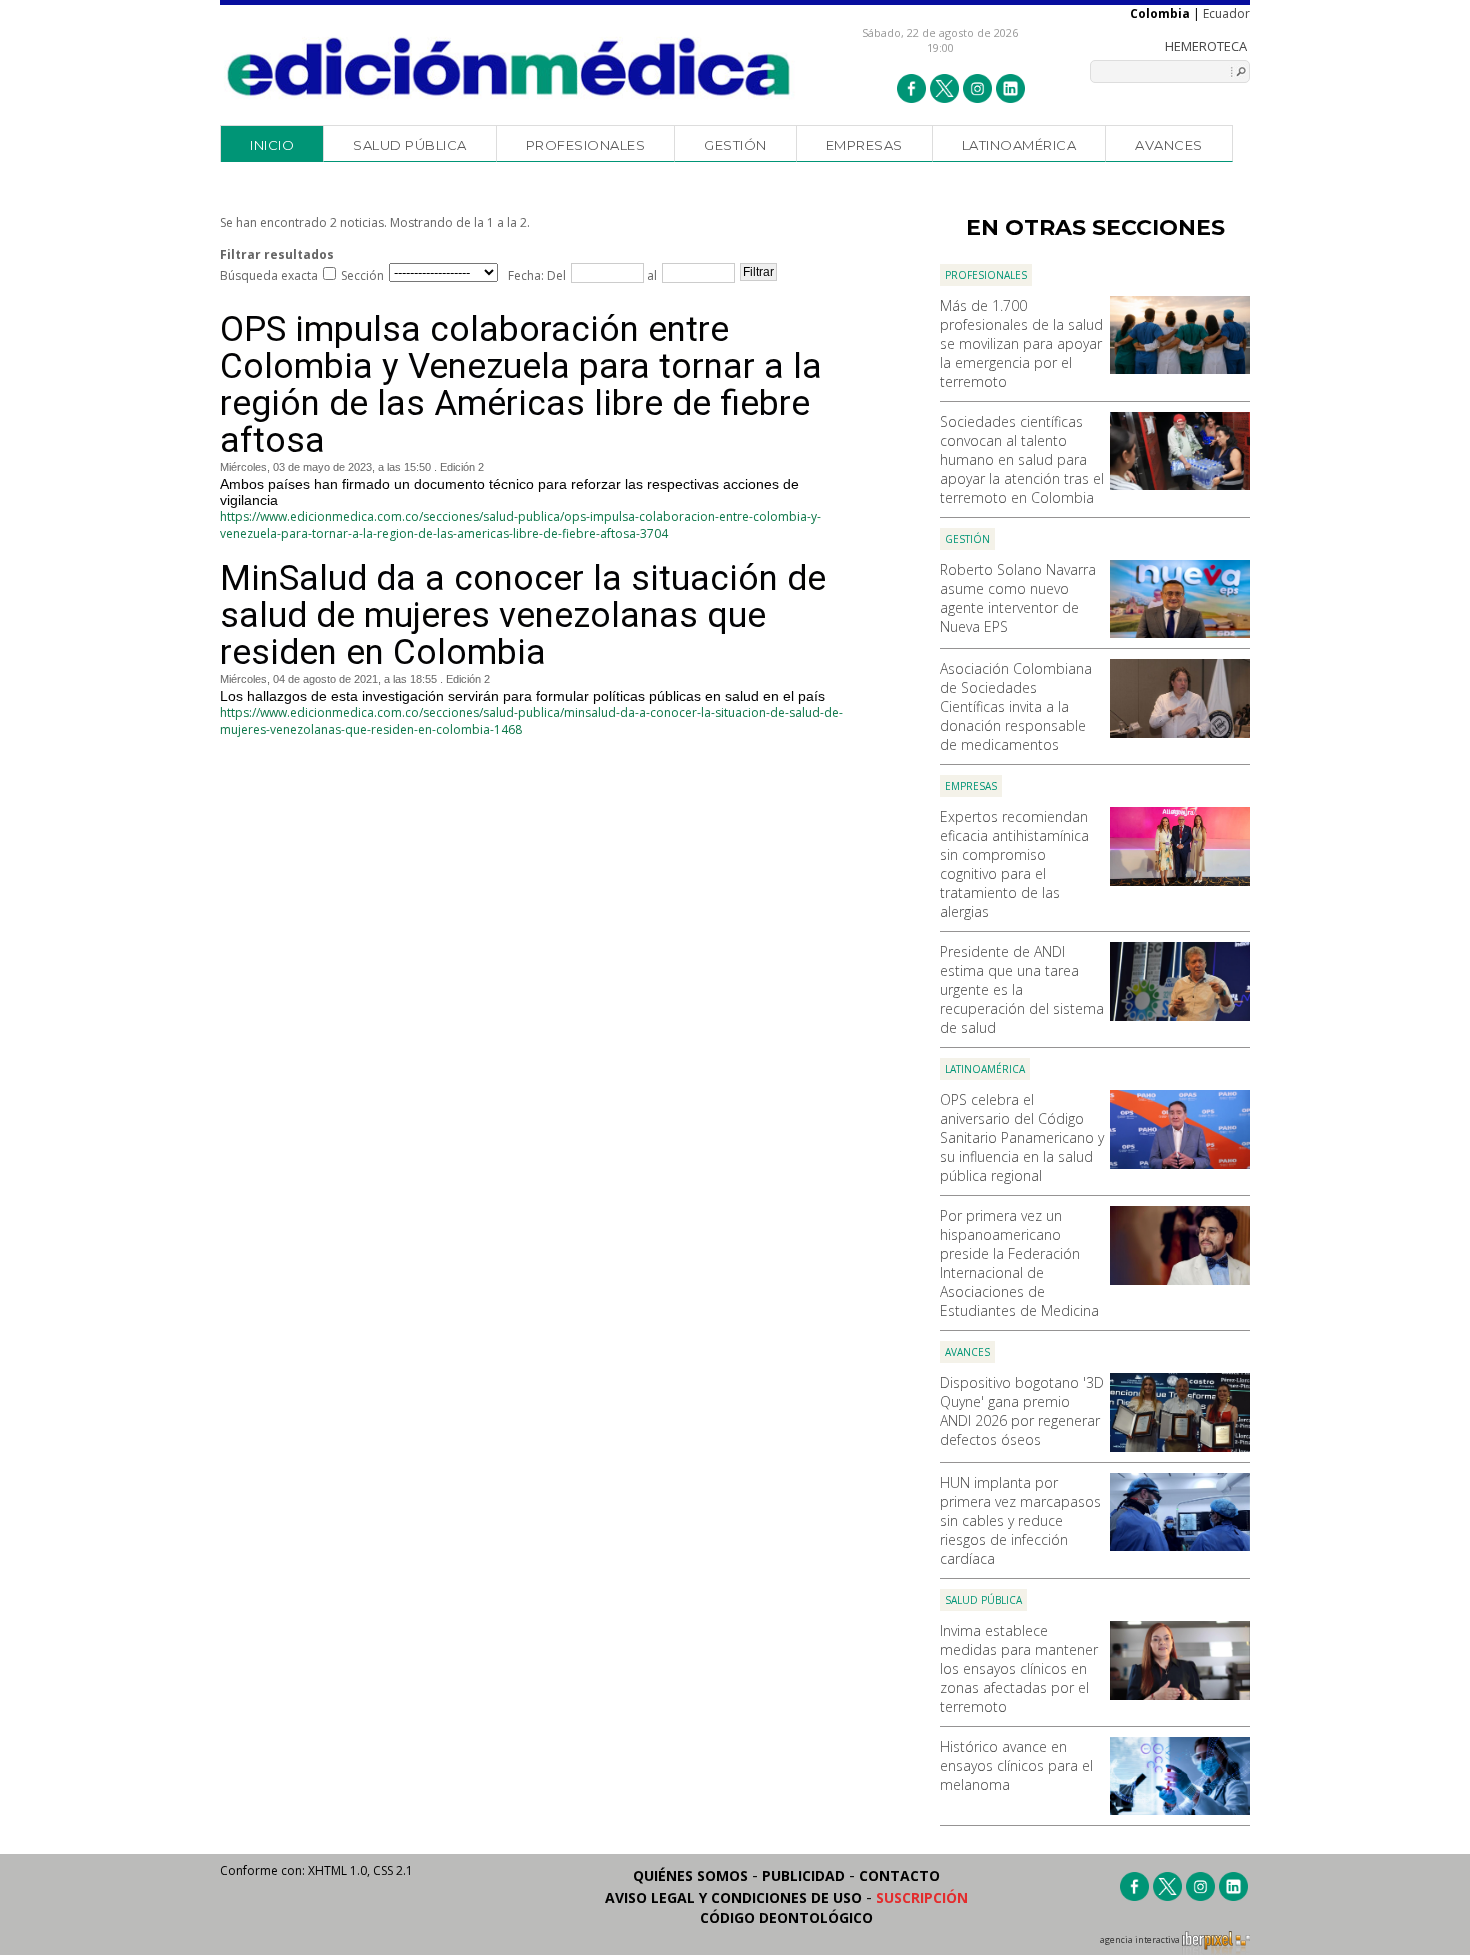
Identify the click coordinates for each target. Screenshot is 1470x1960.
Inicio (272, 145)
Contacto (899, 1875)
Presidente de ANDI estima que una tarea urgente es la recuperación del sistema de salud (1022, 989)
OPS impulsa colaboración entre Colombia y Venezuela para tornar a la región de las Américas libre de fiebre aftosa (521, 385)
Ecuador (1226, 13)
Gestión (735, 145)
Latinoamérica (1019, 145)
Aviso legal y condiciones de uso (733, 1897)
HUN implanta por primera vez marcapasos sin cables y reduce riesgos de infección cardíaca (1020, 1520)
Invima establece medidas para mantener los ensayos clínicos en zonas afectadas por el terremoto (1019, 1668)
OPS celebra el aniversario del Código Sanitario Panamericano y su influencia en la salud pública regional (1022, 1137)
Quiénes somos (690, 1875)
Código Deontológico (786, 1917)
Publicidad (803, 1875)
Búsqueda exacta (269, 275)
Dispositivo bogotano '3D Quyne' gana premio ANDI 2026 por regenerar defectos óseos (1022, 1411)
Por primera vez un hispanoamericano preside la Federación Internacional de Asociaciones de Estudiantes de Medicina (1019, 1263)
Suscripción (922, 1897)
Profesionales (586, 145)
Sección (362, 275)
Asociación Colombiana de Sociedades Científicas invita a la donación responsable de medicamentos (1016, 706)
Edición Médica (509, 67)
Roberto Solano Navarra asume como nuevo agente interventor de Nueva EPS (1018, 598)
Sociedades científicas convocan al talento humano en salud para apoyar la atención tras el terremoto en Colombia (1022, 459)
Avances (1169, 145)
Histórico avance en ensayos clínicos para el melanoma (1016, 1765)
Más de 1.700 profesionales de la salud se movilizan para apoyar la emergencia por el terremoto (1021, 343)
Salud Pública (410, 145)
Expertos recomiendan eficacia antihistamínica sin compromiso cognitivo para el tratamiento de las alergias (1014, 864)
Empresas (864, 145)
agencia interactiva (1141, 1940)
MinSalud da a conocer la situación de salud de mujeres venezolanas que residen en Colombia (523, 615)
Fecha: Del (537, 275)
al (650, 275)
